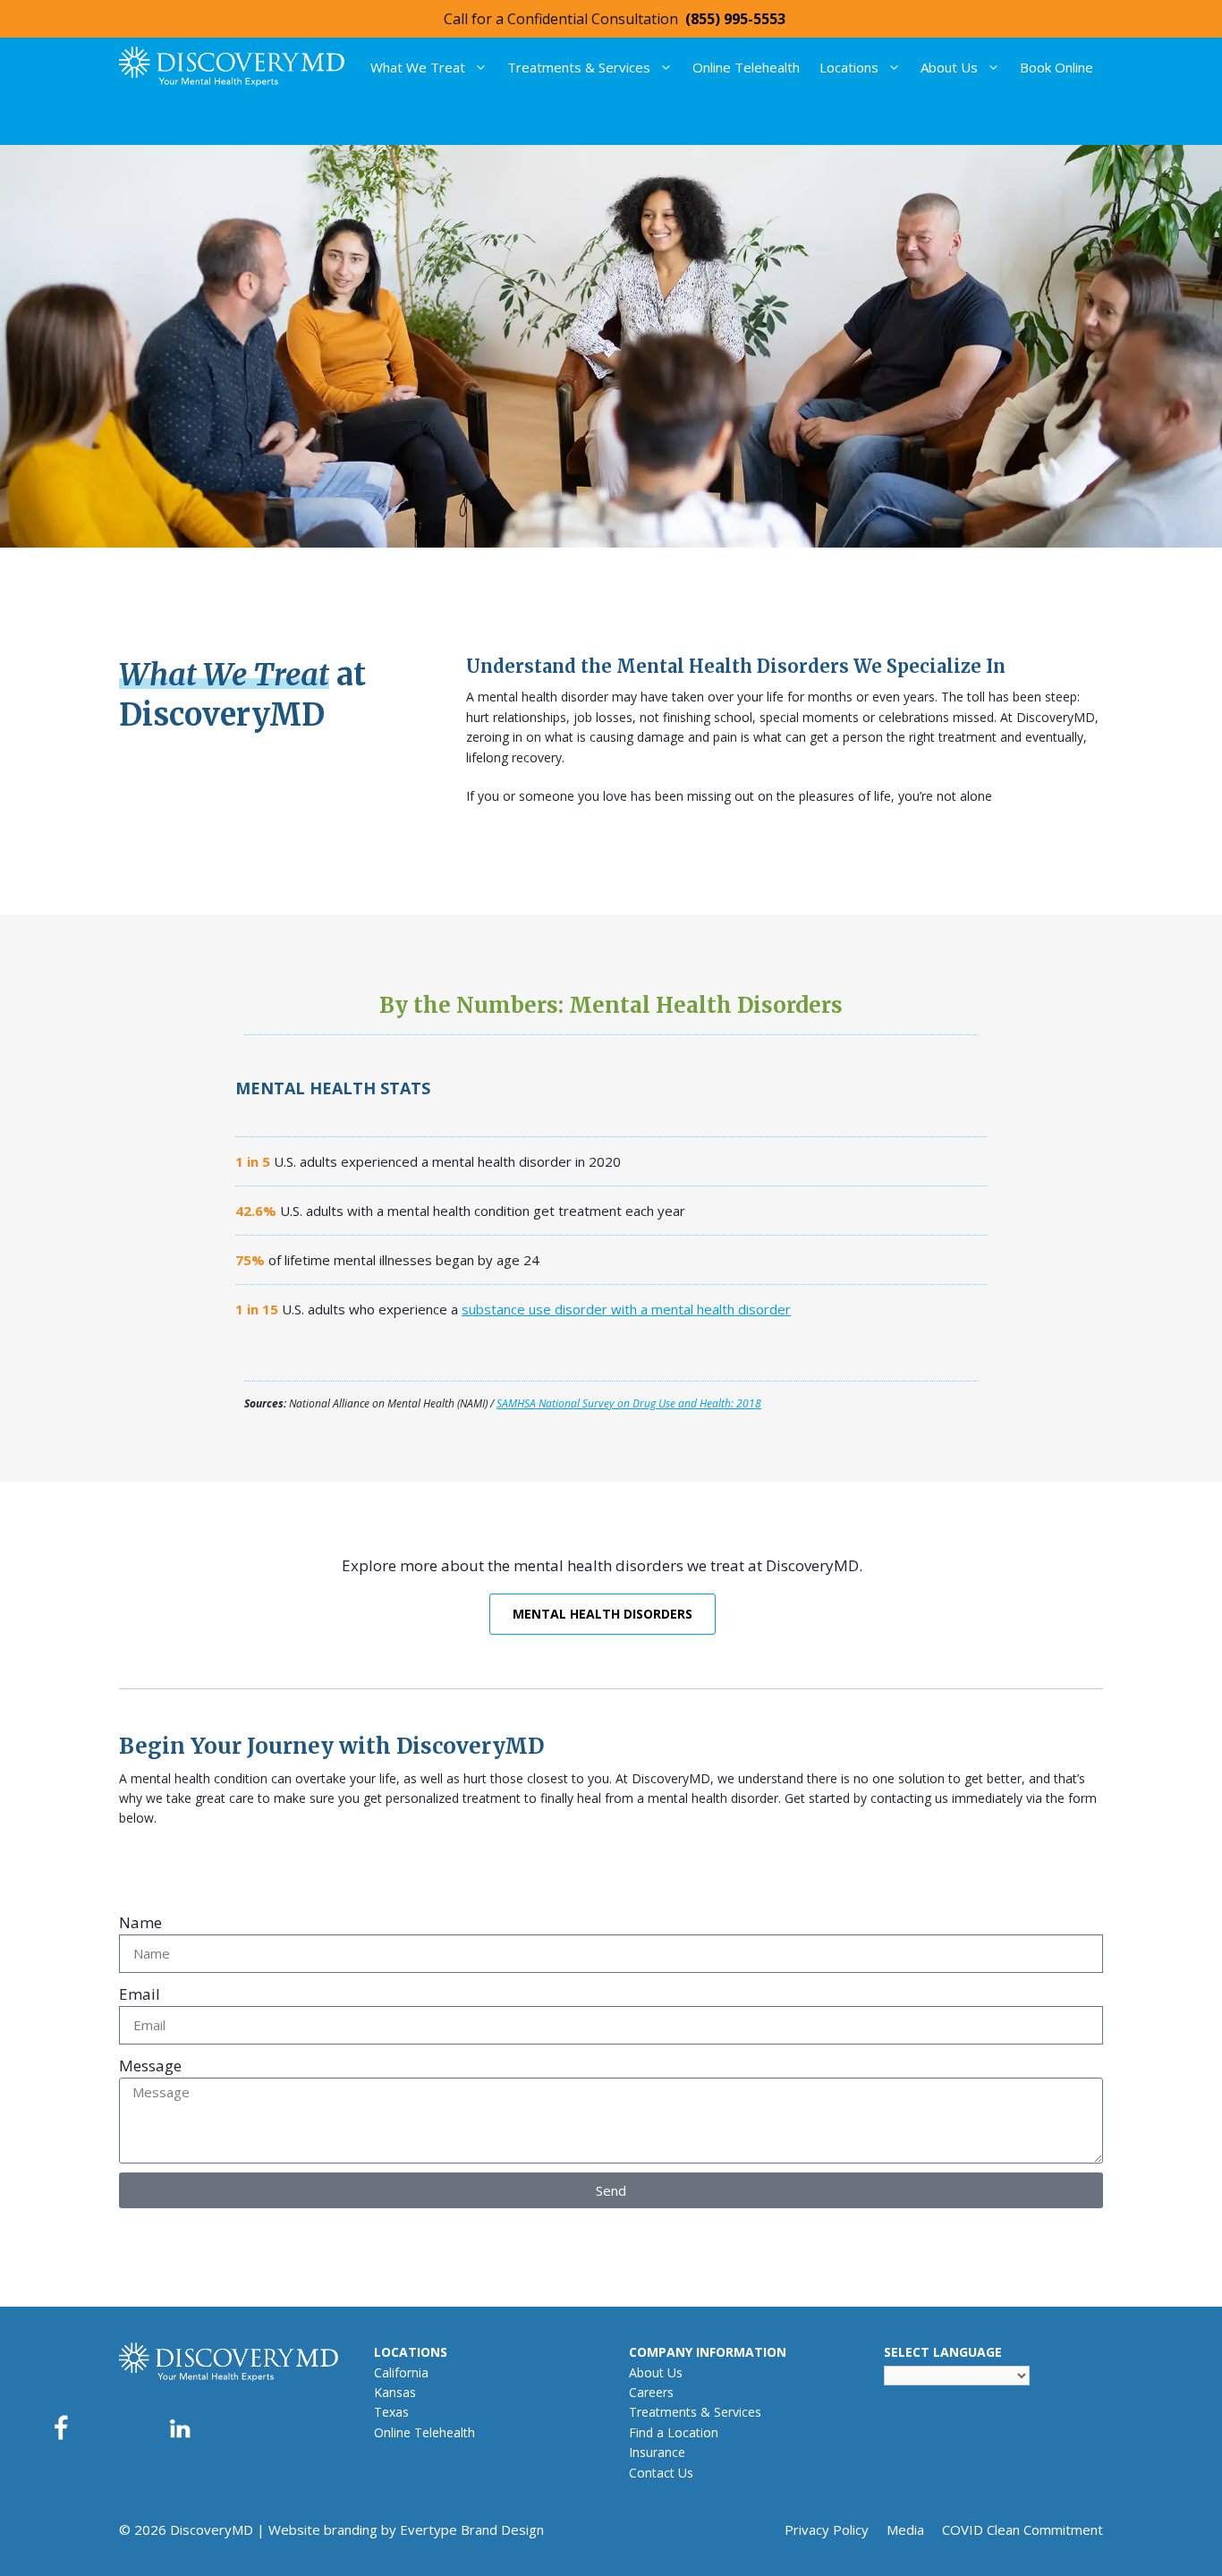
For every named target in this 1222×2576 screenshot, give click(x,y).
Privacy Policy (827, 2529)
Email (140, 1994)
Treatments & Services (579, 67)
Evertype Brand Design (472, 2529)
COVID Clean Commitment (1023, 2529)
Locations (849, 67)
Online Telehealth (746, 67)
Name (140, 1922)
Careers (651, 2392)
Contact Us (661, 2473)
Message (150, 2066)
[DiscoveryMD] (232, 67)
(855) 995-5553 (735, 19)
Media (905, 2529)
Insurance (657, 2452)
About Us (949, 67)
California (401, 2372)
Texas (391, 2412)
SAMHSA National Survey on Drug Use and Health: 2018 (629, 1403)
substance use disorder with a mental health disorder (626, 1309)
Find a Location (674, 2432)
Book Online (1057, 67)
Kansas (395, 2392)
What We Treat (418, 67)
